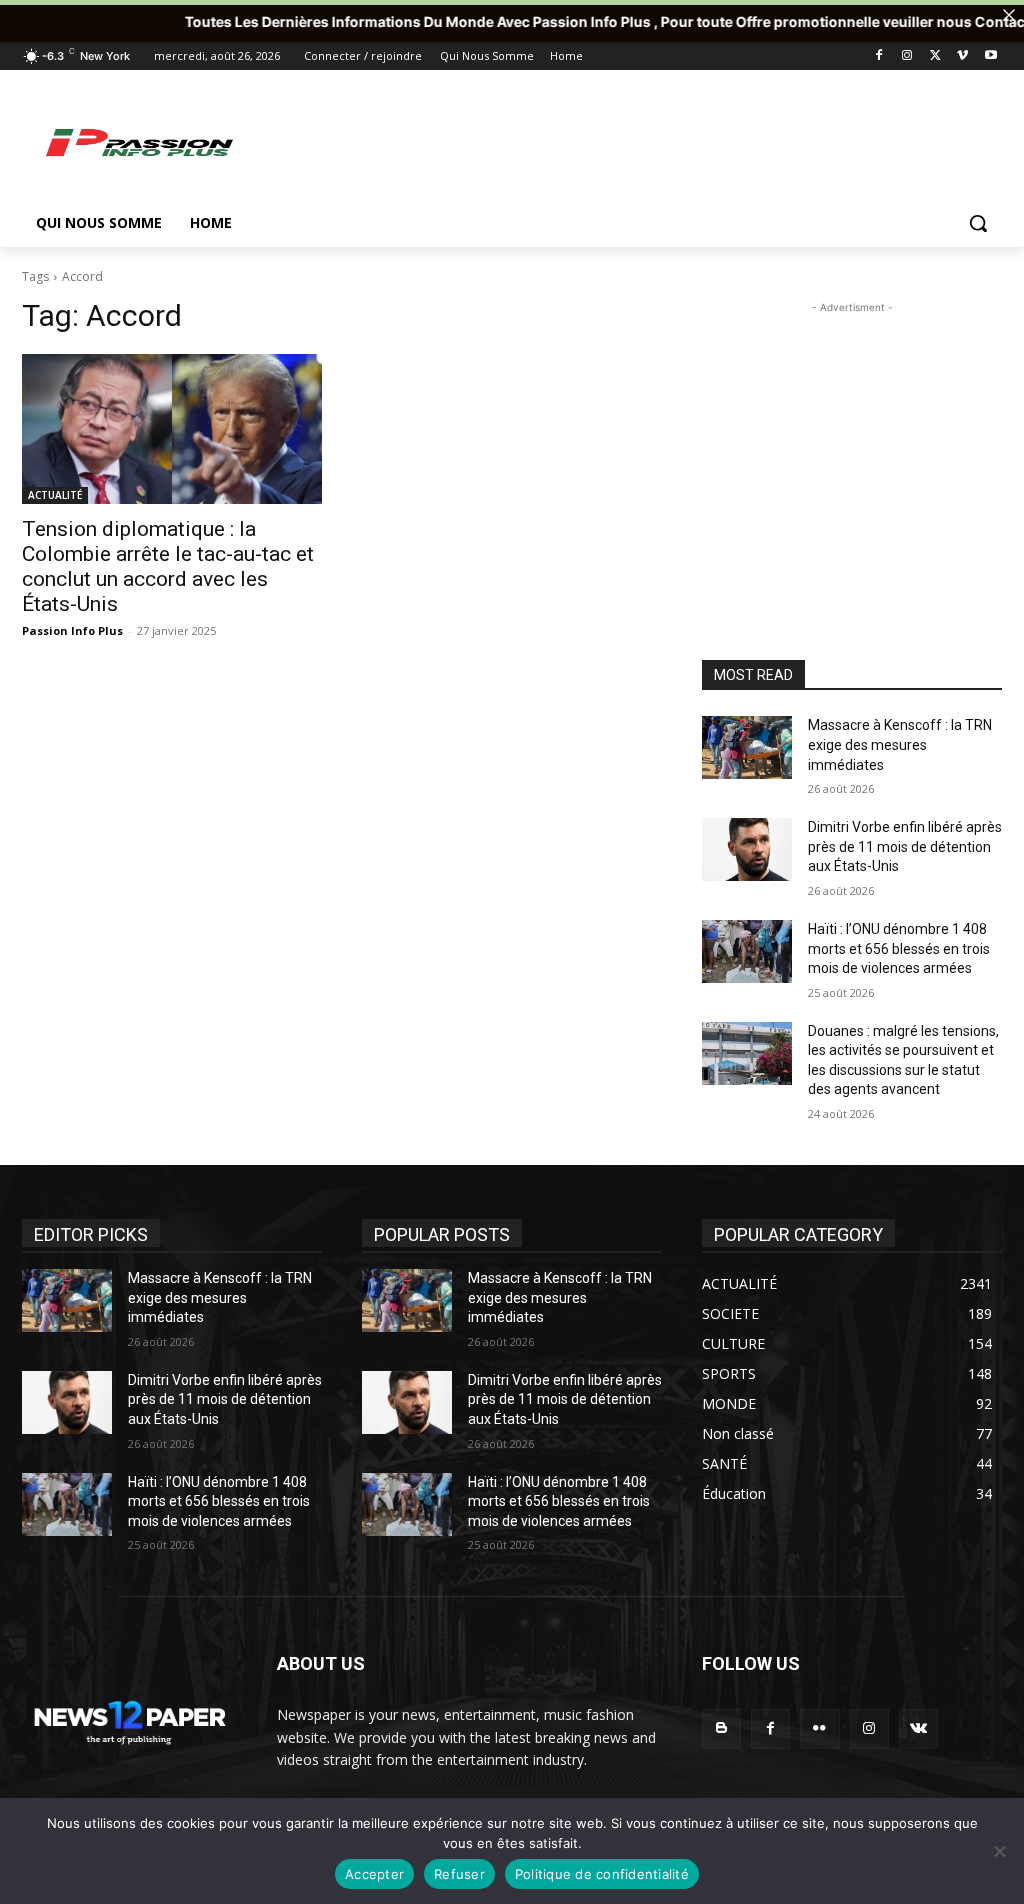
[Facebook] (879, 56)
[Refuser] (999, 1851)
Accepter (374, 1874)
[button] (978, 223)
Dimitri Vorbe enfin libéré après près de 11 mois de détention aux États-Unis (905, 846)
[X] (935, 56)
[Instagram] (907, 56)
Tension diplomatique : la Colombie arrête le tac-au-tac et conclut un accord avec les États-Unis (168, 566)
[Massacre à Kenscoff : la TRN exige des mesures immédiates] (747, 747)
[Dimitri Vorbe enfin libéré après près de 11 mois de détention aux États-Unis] (747, 849)
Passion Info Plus (72, 630)
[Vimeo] (962, 56)
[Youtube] (990, 56)
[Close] (1009, 15)
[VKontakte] (918, 1728)
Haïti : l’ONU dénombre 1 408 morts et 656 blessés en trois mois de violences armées (899, 948)
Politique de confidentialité (602, 1874)
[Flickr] (819, 1728)
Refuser (459, 1874)
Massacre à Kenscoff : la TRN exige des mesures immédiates (900, 744)
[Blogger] (721, 1728)
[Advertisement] (491, 142)
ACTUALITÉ (55, 495)
